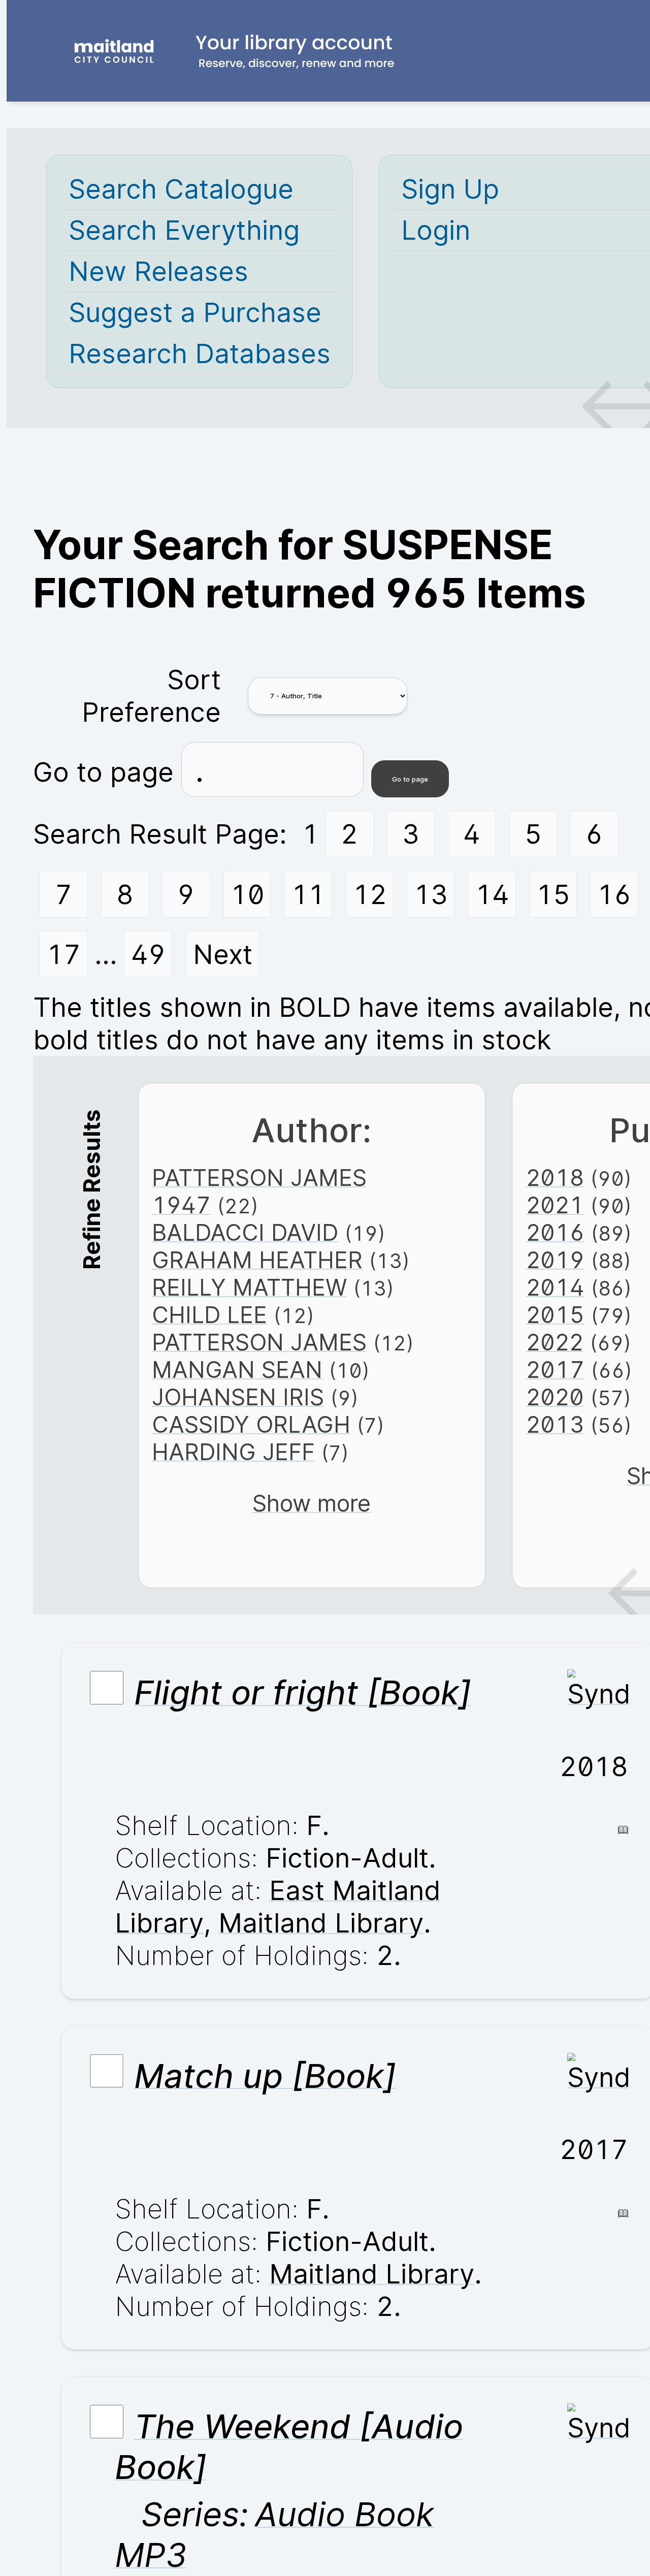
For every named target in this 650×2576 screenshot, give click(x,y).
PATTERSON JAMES (259, 1342)
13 (431, 894)
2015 (555, 1315)
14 (492, 894)
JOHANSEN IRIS (238, 1397)
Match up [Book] (265, 2075)
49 (148, 954)
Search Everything (184, 230)
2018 (555, 1178)
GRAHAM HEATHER (257, 1260)
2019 (555, 1260)
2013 (555, 1425)
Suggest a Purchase (195, 312)
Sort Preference (151, 696)
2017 (555, 1370)
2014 (555, 1287)
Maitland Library (321, 1923)
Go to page (107, 772)
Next (223, 954)
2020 (555, 1397)
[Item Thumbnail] (598, 1694)
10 (248, 894)
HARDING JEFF (233, 1452)
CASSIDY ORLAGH (251, 1425)
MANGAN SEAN (237, 1370)
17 (64, 954)
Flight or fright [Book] (303, 1692)
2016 (555, 1233)
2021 (555, 1205)
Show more (312, 1503)
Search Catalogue (181, 189)
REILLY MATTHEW (249, 1287)
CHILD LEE (209, 1315)
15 (553, 894)
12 (370, 894)
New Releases (158, 271)
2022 (555, 1342)
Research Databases (200, 353)
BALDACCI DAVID (245, 1233)
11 (308, 894)
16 (614, 894)
